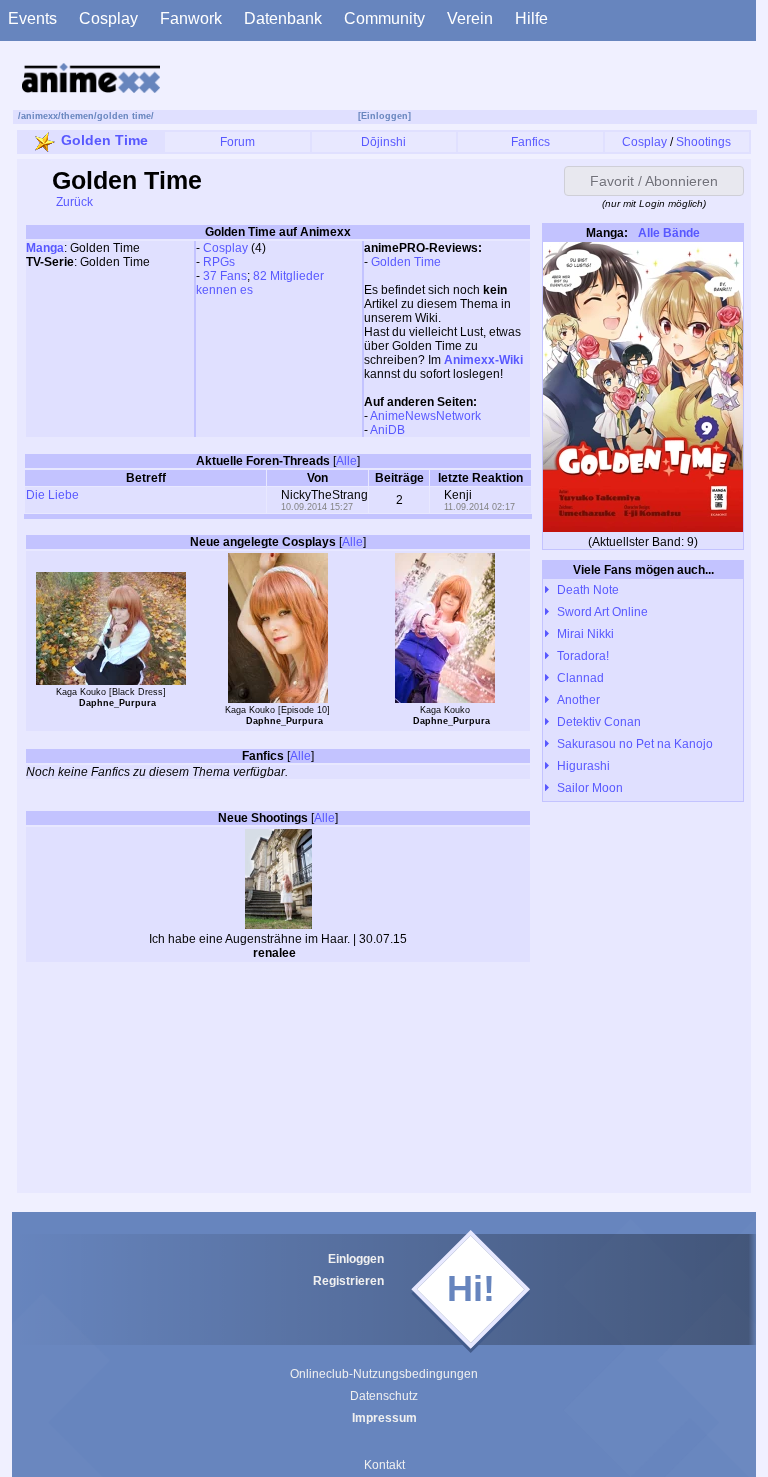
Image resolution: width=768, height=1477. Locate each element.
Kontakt (384, 1465)
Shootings (703, 142)
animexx (39, 116)
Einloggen (356, 1259)
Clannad (580, 678)
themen (77, 116)
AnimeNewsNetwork (425, 416)
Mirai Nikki (585, 634)
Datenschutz (384, 1396)
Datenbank (283, 18)
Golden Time (104, 140)
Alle (346, 461)
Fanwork (191, 18)
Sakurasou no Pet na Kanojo (635, 744)
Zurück (73, 202)
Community (384, 18)
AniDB (387, 430)
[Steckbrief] (309, 954)
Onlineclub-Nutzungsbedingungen (384, 1374)
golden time (124, 116)
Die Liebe (52, 495)
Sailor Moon (590, 788)
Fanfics (530, 142)
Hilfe (531, 18)
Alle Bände (667, 233)
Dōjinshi (383, 142)
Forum (237, 142)
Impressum (384, 1418)
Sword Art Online (602, 612)
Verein (470, 18)
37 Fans (225, 276)
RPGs (219, 262)
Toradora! (583, 656)
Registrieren (348, 1281)
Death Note (588, 590)
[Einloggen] (384, 116)
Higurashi (583, 766)
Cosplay (108, 18)
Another (578, 700)
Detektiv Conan (599, 722)
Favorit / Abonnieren (654, 181)
